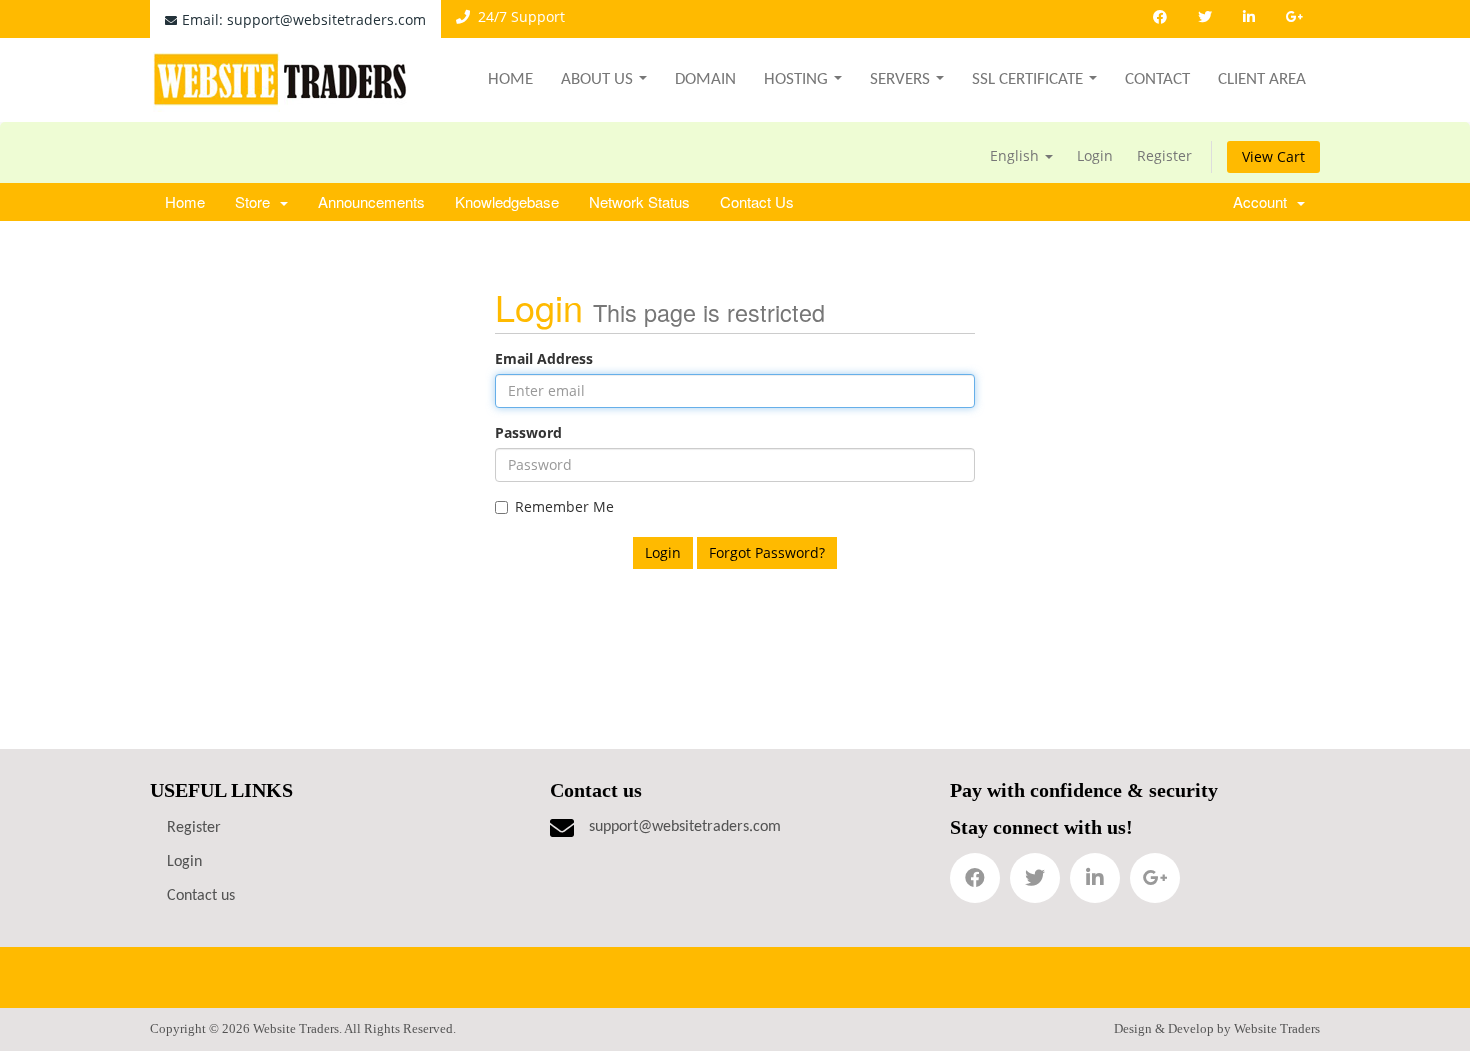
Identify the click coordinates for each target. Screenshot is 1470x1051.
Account (1264, 201)
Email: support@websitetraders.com (304, 19)
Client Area (1262, 79)
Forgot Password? (767, 552)
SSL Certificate (1027, 79)
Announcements (371, 201)
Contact (1157, 79)
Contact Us (757, 201)
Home (510, 79)
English (1016, 155)
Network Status (639, 201)
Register (1164, 155)
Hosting (796, 79)
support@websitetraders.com (685, 827)
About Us (597, 79)
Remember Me (564, 506)
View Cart (1273, 156)
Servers (900, 79)
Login (1095, 155)
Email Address (544, 358)
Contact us (201, 896)
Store (256, 201)
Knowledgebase (507, 201)
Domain (705, 79)
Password (528, 432)
